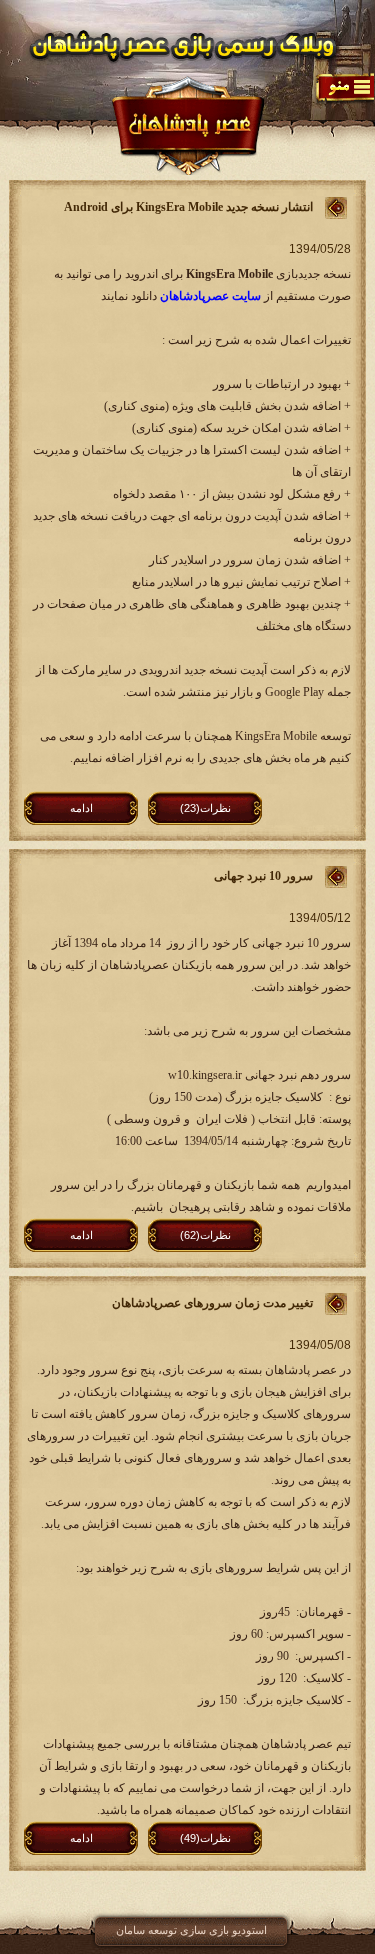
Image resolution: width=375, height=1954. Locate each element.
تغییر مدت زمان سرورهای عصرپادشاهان (212, 1303)
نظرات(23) (205, 808)
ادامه (81, 808)
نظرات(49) (205, 1838)
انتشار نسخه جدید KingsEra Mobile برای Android (188, 207)
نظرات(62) (205, 1235)
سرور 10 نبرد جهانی (263, 876)
